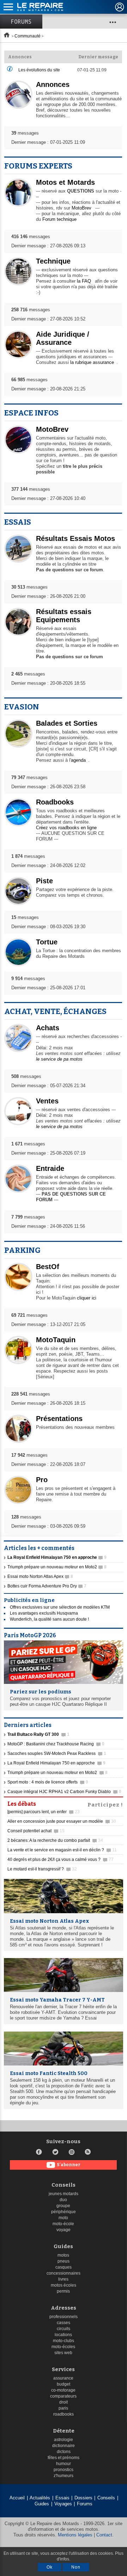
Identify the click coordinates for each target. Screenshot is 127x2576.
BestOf (48, 1267)
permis (63, 2291)
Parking (22, 1250)
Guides (63, 2247)
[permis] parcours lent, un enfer (44, 1812)
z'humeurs (64, 2476)
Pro (42, 1480)
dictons (64, 2452)
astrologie (64, 2440)
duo (63, 2200)
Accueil (17, 2498)
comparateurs (63, 2396)
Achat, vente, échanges (55, 1011)
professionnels (64, 2317)
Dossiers (83, 2498)
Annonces (53, 84)
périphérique (64, 2212)
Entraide (50, 1168)
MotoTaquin (56, 1340)
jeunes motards (64, 2194)
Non (76, 2567)
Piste (44, 881)
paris (63, 2408)
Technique (53, 261)
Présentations (59, 1419)
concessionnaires (64, 2273)
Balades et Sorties (67, 723)
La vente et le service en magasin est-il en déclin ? (62, 1850)
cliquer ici (87, 1298)
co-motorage (63, 2390)
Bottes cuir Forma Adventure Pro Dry (47, 1586)
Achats (48, 1028)
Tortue (47, 942)
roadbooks (64, 2414)
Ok (50, 2567)
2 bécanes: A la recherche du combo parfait (55, 1840)
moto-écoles (63, 2347)
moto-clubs (64, 2341)
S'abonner (69, 2165)
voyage (64, 2230)
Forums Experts (38, 166)
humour (64, 2464)
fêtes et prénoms (64, 2458)
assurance (63, 2378)
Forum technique (59, 219)
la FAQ (84, 281)
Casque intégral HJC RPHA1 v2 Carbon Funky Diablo (64, 1792)
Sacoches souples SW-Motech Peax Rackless (57, 1753)
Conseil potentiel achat (36, 1831)
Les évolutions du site (39, 70)
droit (64, 2402)
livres (63, 2279)
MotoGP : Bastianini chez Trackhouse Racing (56, 1744)
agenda (78, 760)
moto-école (63, 2224)
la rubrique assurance (92, 362)
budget (64, 2384)
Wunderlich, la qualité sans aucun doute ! (49, 1619)
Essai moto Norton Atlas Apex (40, 1576)
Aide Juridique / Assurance (63, 338)
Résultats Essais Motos (75, 538)
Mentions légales (75, 2535)
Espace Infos (31, 413)
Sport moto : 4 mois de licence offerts (48, 1782)
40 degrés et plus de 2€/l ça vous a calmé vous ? (61, 1859)
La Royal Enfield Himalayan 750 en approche (56, 1763)
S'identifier (120, 7)
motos (63, 2255)
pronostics (64, 2470)
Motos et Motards (65, 182)
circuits (64, 2329)
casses (64, 2323)
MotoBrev (81, 208)
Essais (18, 522)
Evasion (22, 707)
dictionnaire (64, 2446)
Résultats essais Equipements (64, 616)
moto (63, 2218)
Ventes (47, 1101)
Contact (104, 2535)
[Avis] (10, 70)
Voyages (63, 2504)
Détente (64, 2431)
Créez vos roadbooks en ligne (66, 828)
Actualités (40, 2498)
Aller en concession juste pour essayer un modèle (62, 1821)
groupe (63, 2206)
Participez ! (105, 1804)
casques (64, 2267)
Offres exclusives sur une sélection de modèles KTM (60, 1607)
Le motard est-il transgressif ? (42, 1869)
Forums (21, 22)
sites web (63, 2353)
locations (63, 2335)
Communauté (28, 36)
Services (63, 2369)
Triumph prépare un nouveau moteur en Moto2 (57, 1567)
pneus (64, 2261)
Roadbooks (55, 802)
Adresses (64, 2308)
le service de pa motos (59, 1059)
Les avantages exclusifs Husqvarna (44, 1613)
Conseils (64, 2185)
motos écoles (64, 2285)
